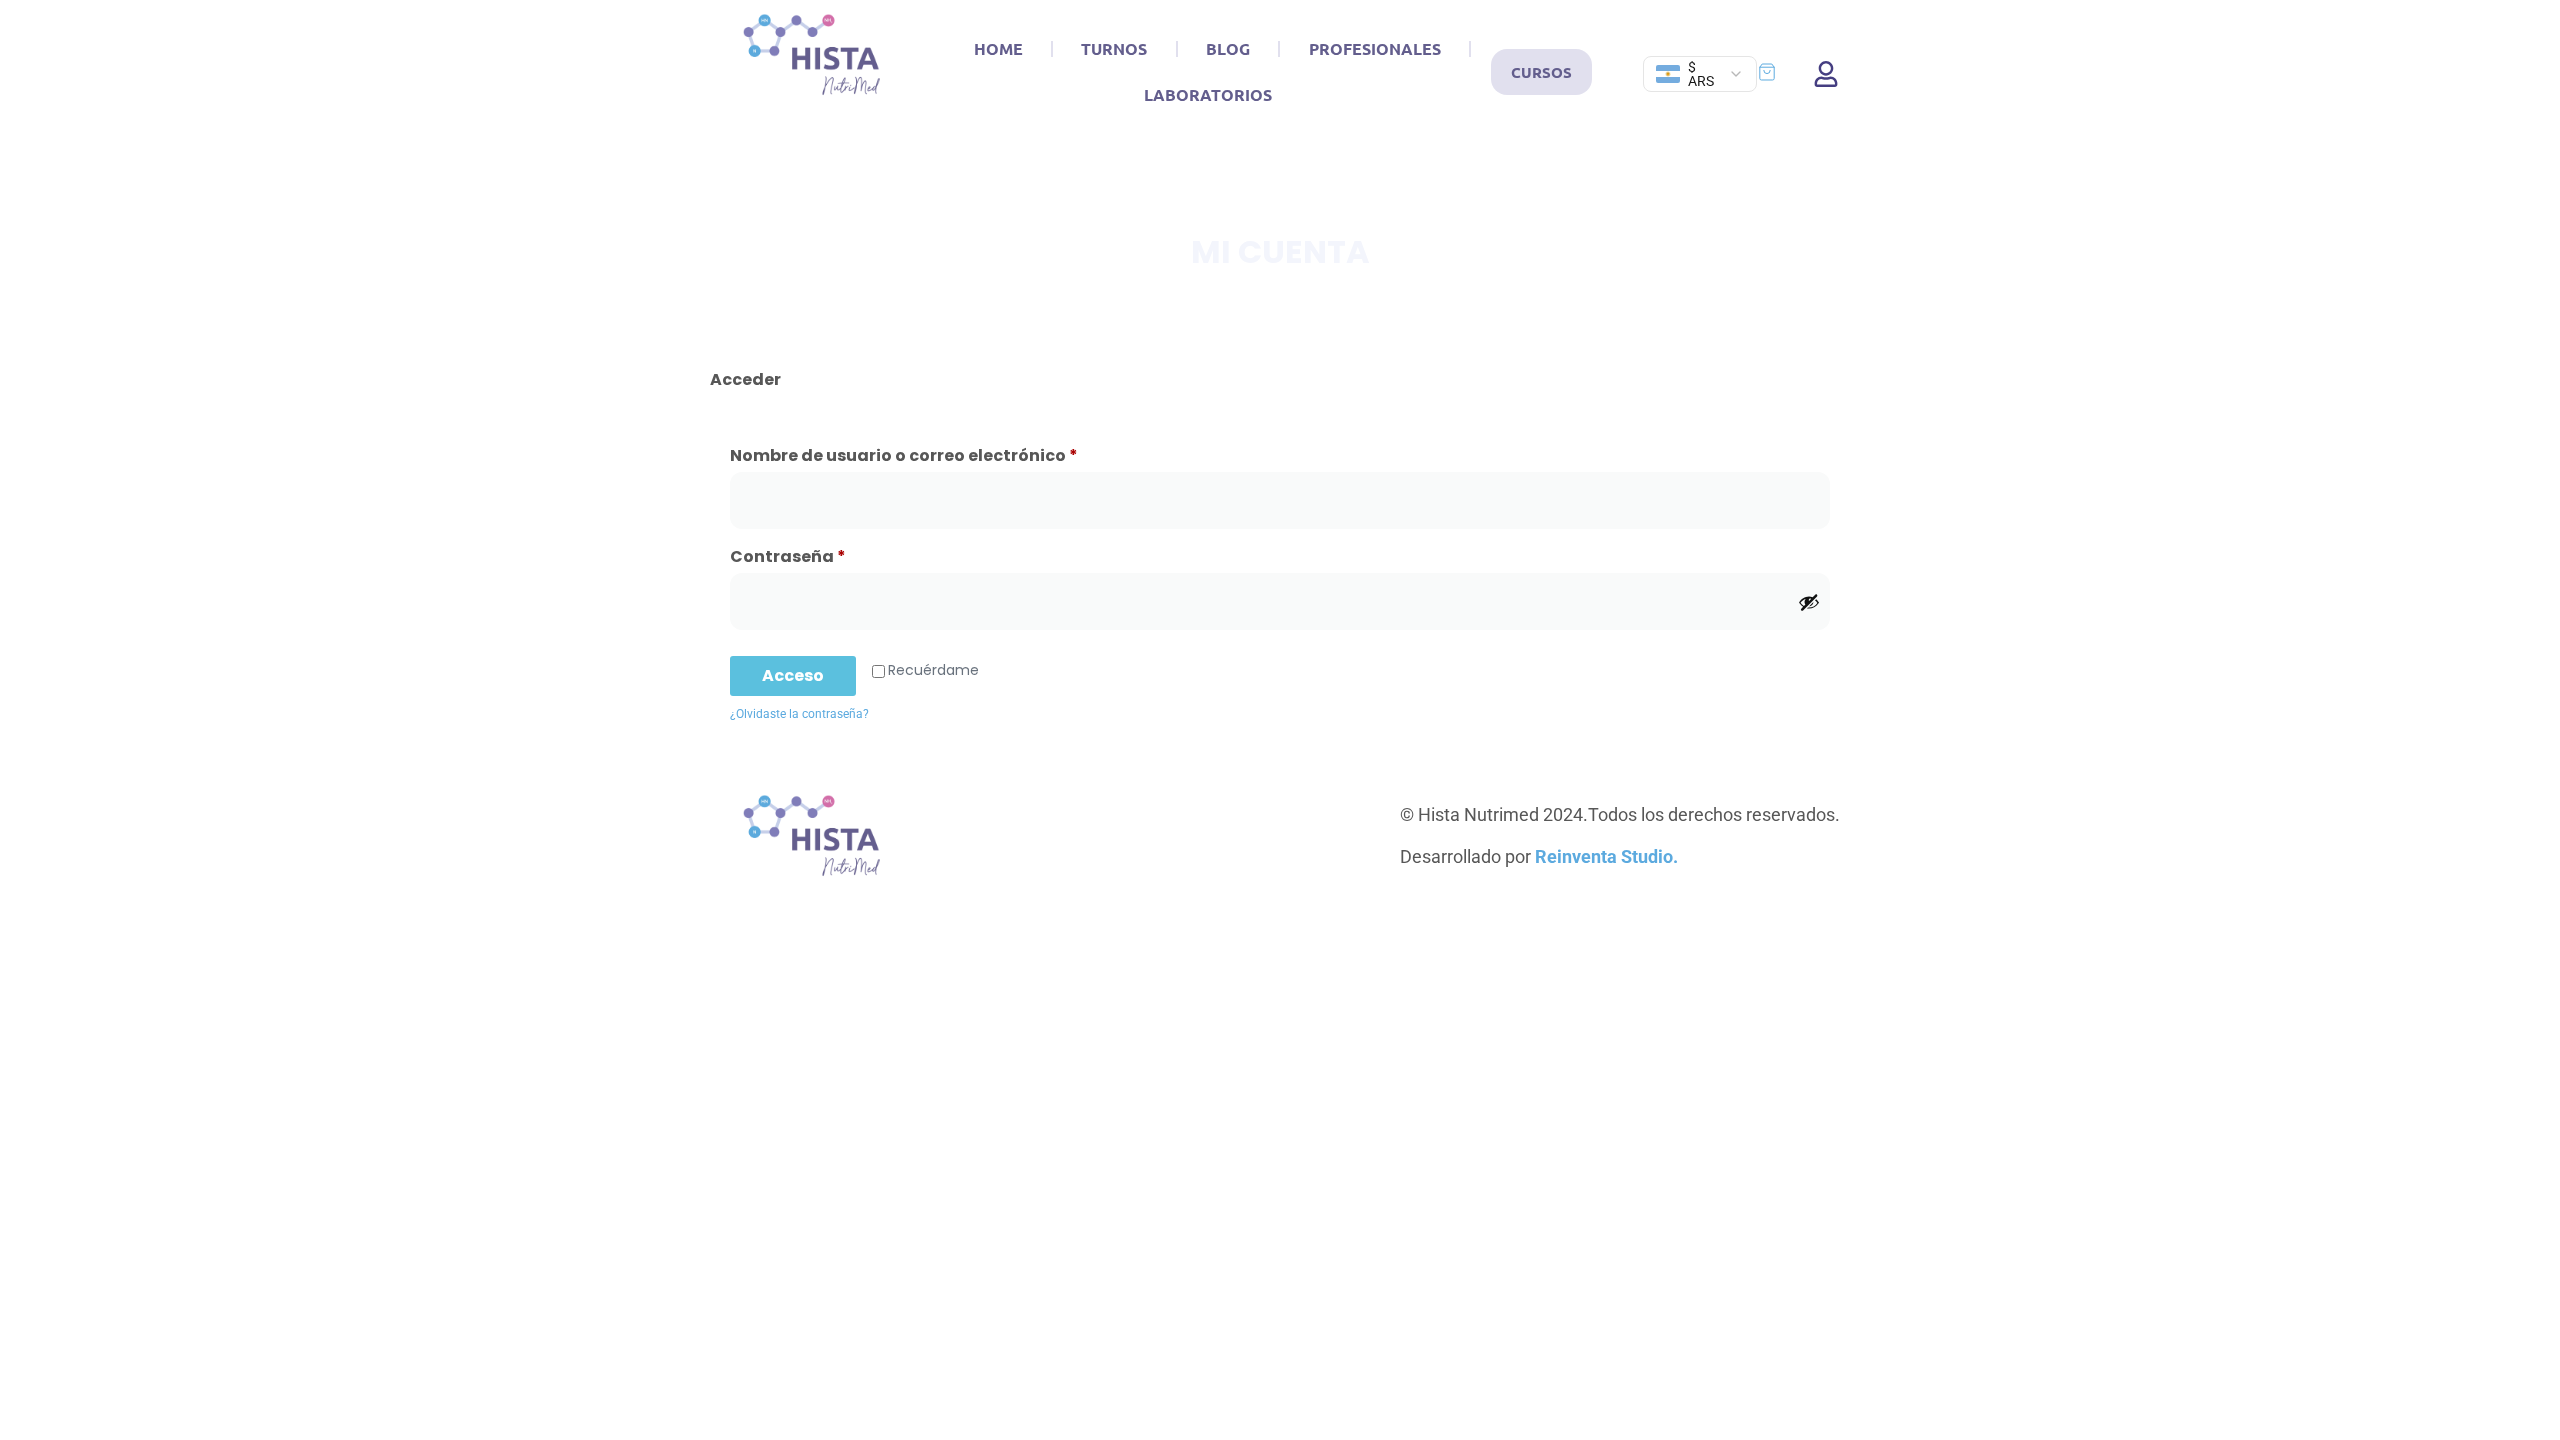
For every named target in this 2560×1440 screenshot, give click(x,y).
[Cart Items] (1775, 72)
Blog (1228, 48)
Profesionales (1375, 48)
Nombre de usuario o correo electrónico (953, 453)
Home (998, 48)
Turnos (1114, 48)
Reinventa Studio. (1606, 856)
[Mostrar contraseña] (1809, 602)
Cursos (1541, 72)
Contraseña (837, 554)
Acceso (793, 675)
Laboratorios (1208, 94)
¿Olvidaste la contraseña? (799, 714)
